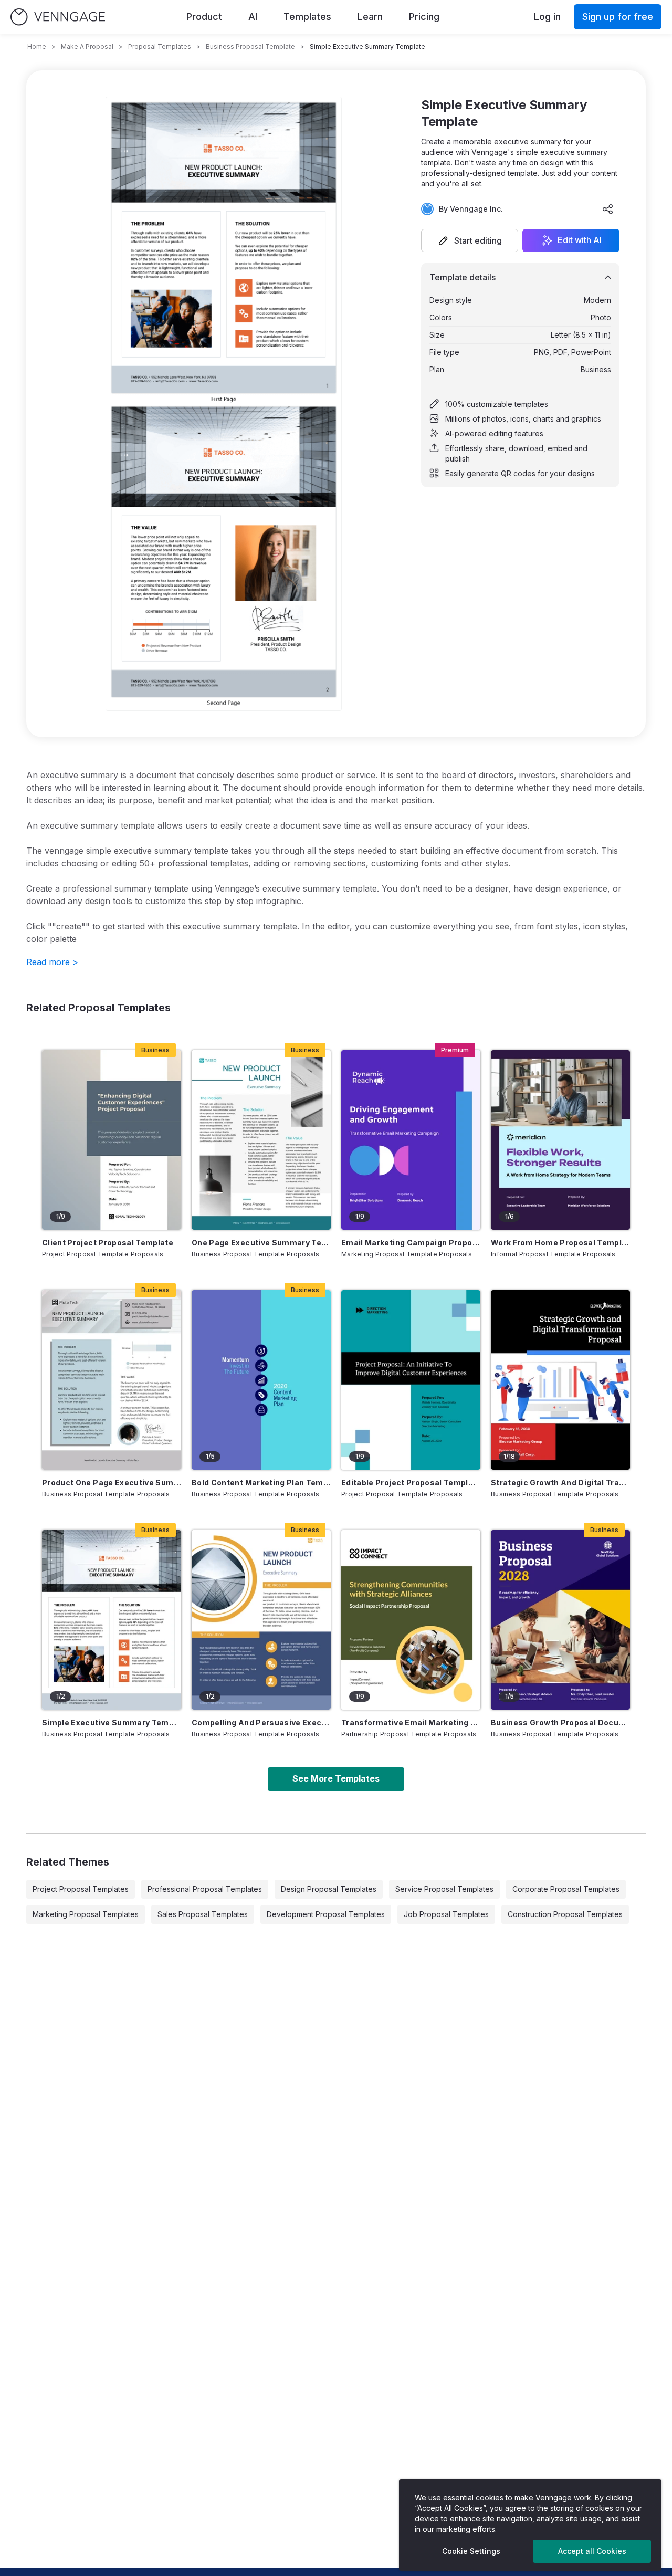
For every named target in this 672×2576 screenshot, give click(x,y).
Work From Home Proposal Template (560, 1243)
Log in (547, 17)
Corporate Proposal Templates (566, 1889)
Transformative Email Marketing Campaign (411, 1722)
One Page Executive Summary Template (261, 1243)
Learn (370, 17)
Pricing (424, 17)
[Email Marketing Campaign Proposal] (411, 1140)
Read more (52, 962)
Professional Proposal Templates (205, 1889)
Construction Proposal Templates (565, 1914)
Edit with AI (580, 240)
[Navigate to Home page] (58, 17)
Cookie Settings (471, 2551)
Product (204, 17)
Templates (307, 17)
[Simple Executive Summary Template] (112, 1620)
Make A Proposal (87, 46)
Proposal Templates (160, 46)
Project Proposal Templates (81, 1889)
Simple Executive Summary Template (112, 1722)
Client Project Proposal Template (108, 1243)
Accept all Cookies (592, 2551)
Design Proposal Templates (329, 1889)
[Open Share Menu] (608, 209)
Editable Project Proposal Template (411, 1483)
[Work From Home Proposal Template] (560, 1140)
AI (253, 17)
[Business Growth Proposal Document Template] (560, 1620)
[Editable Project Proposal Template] (411, 1380)
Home (37, 46)
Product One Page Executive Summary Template (112, 1483)
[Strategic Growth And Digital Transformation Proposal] (560, 1380)
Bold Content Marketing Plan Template (261, 1483)
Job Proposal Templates (446, 1914)
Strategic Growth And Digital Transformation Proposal (560, 1483)
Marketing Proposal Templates (86, 1914)
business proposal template (250, 46)
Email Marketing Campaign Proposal (411, 1243)
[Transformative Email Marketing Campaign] (411, 1620)
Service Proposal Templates (444, 1889)
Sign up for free (618, 17)
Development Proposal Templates (326, 1914)
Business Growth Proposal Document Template (560, 1722)
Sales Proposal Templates (203, 1914)
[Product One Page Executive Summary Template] (112, 1380)
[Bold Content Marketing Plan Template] (261, 1380)
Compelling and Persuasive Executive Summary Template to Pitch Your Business (261, 1722)
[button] (470, 240)
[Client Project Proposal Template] (112, 1140)
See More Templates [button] (336, 1778)
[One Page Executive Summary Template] (261, 1140)
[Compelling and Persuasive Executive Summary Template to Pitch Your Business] (261, 1620)
